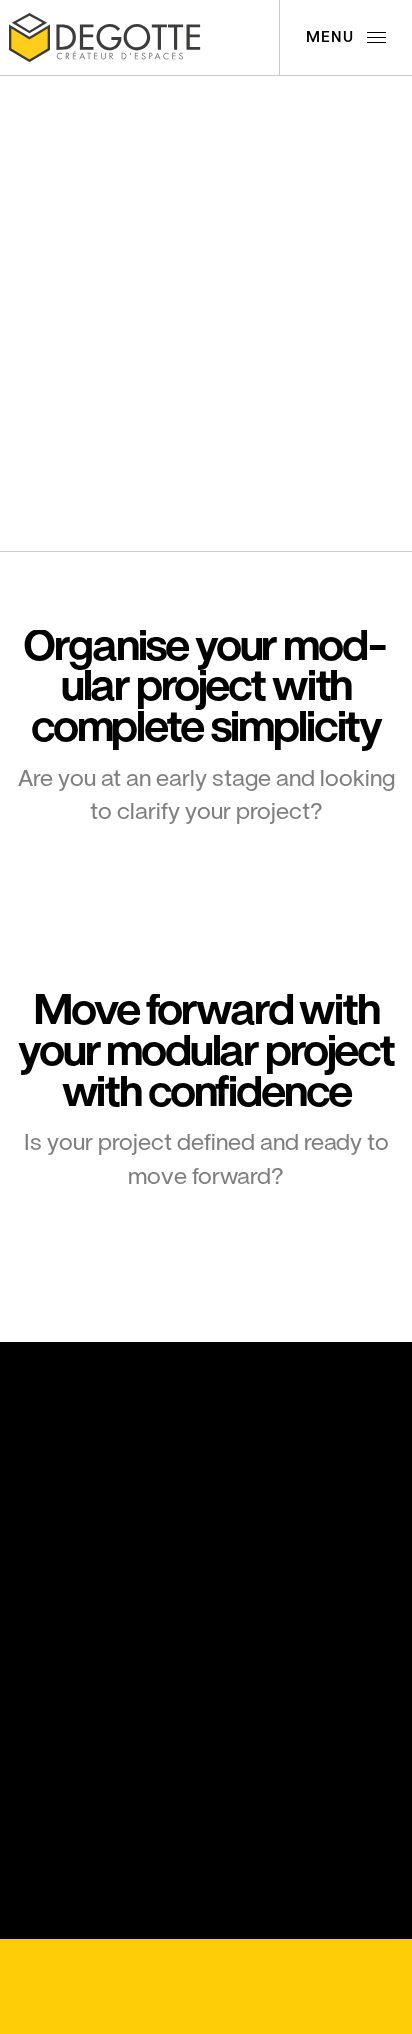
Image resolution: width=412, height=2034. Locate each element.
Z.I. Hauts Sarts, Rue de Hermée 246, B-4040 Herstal (89, 1524)
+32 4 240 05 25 (76, 1604)
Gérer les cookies (84, 1967)
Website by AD (147, 2007)
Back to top (251, 1968)
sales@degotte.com (87, 1661)
